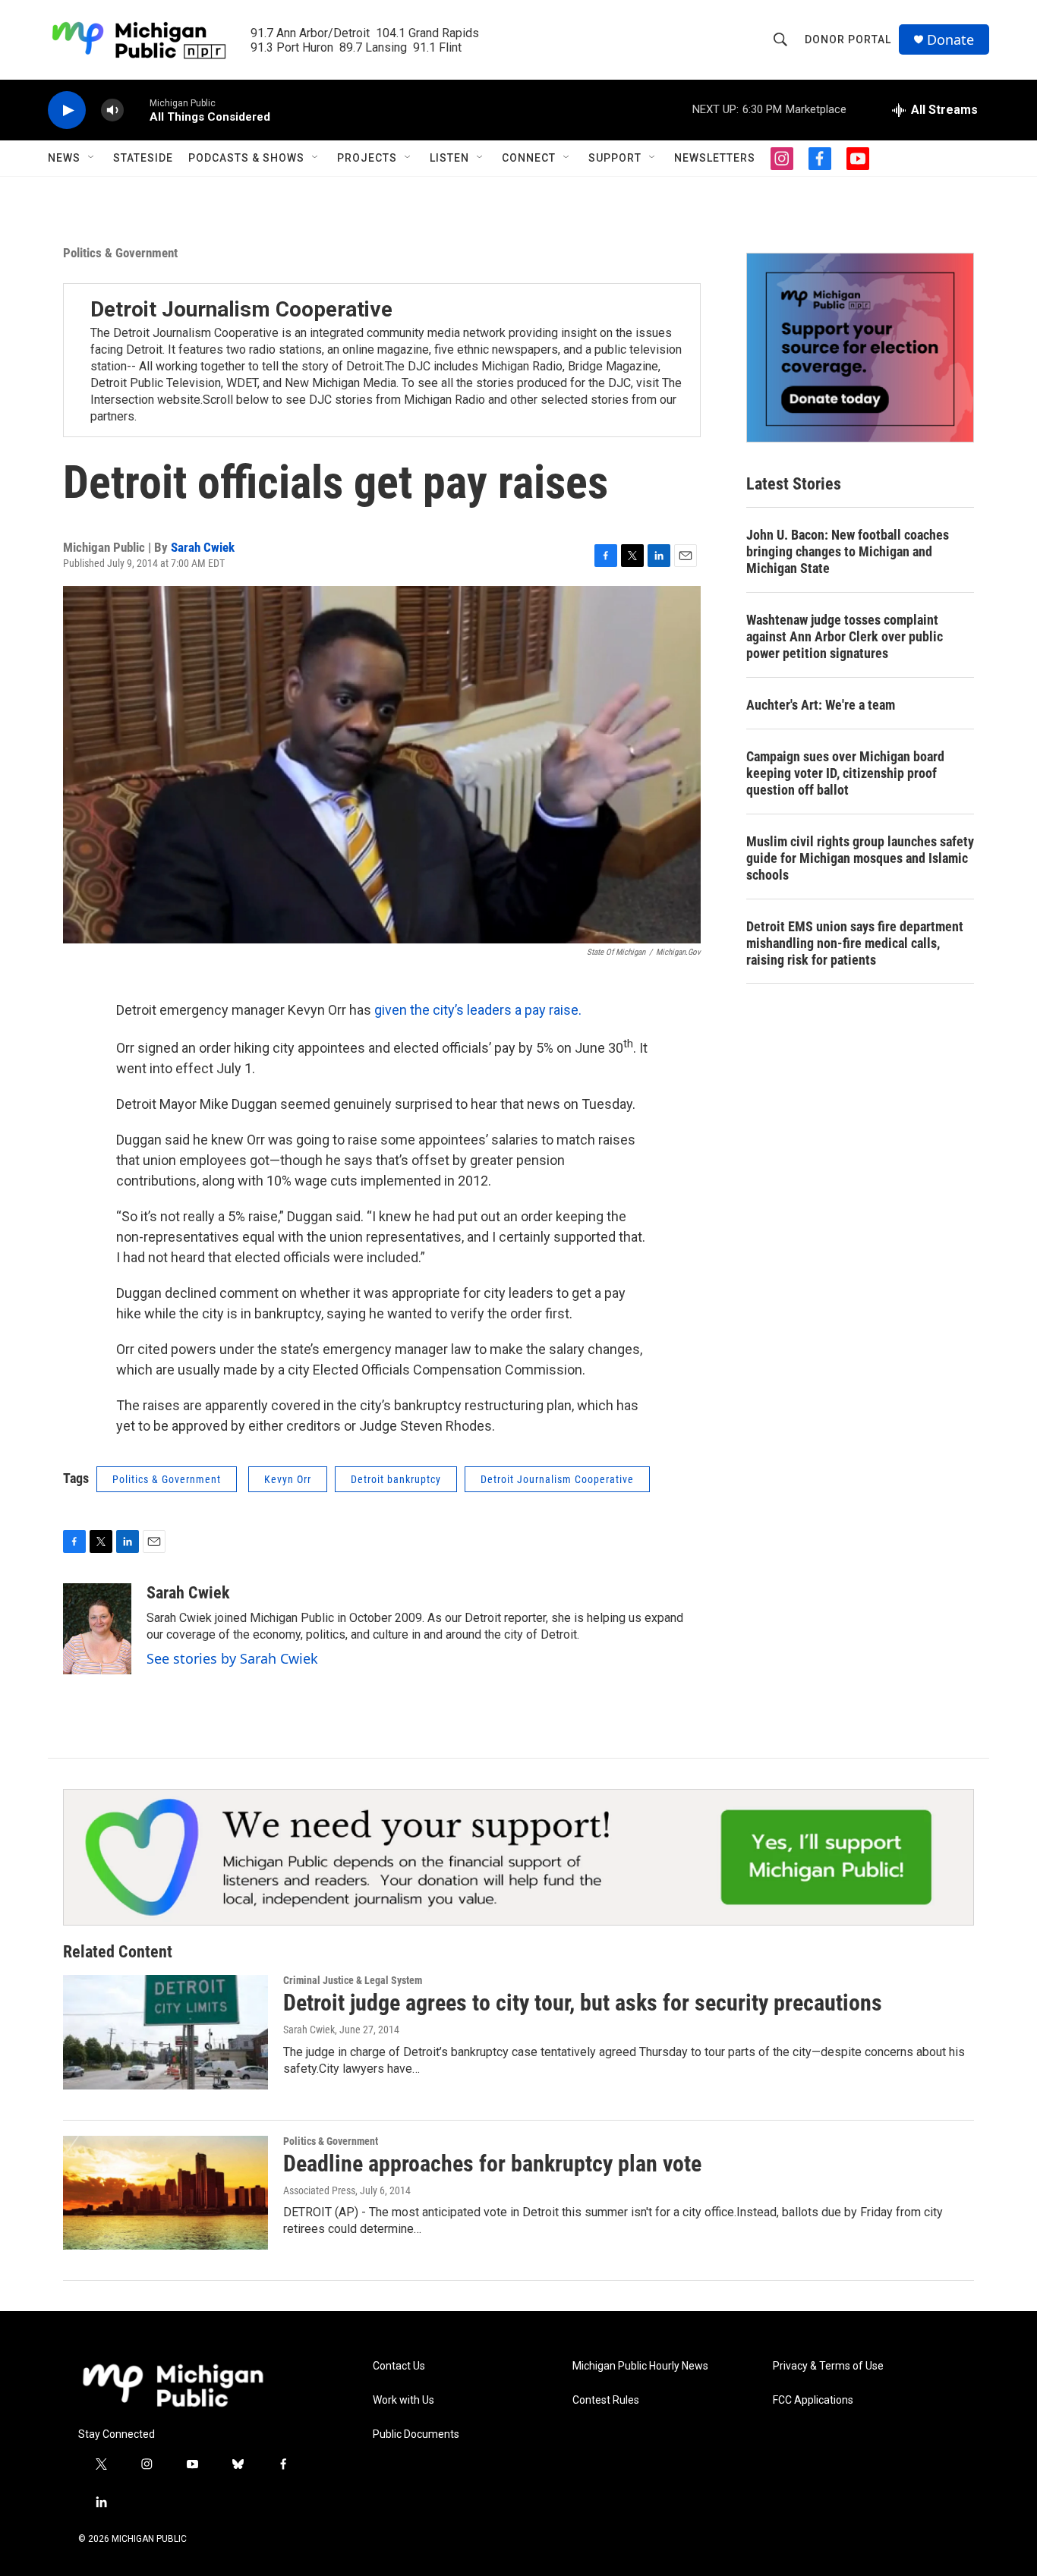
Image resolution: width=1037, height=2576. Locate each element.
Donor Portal (848, 39)
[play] (67, 110)
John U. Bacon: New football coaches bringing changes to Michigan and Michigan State (848, 551)
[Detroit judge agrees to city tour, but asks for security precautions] (165, 2032)
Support (615, 158)
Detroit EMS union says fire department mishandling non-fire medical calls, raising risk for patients (855, 943)
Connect (529, 158)
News (64, 158)
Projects (367, 158)
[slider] (137, 110)
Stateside (143, 158)
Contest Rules (606, 2400)
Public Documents (416, 2434)
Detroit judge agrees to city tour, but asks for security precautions (583, 2003)
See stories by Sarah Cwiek (232, 1658)
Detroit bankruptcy (396, 1479)
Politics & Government (120, 253)
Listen (449, 158)
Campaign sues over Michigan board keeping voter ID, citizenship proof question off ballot (845, 773)
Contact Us (399, 2366)
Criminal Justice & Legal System (353, 1980)
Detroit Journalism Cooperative (241, 309)
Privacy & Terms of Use (828, 2366)
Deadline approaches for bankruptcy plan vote (492, 2163)
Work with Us (403, 2400)
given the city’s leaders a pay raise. (478, 1010)
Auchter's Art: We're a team (821, 705)
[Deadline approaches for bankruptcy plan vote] (165, 2193)
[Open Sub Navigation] (92, 158)
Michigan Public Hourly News (640, 2366)
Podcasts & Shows (246, 158)
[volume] (112, 110)
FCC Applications (813, 2400)
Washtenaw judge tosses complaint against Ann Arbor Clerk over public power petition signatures (845, 636)
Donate (950, 40)
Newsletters (715, 158)
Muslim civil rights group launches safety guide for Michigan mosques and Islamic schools (860, 858)
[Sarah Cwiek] (97, 1629)
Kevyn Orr (288, 1479)
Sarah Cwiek (203, 547)
